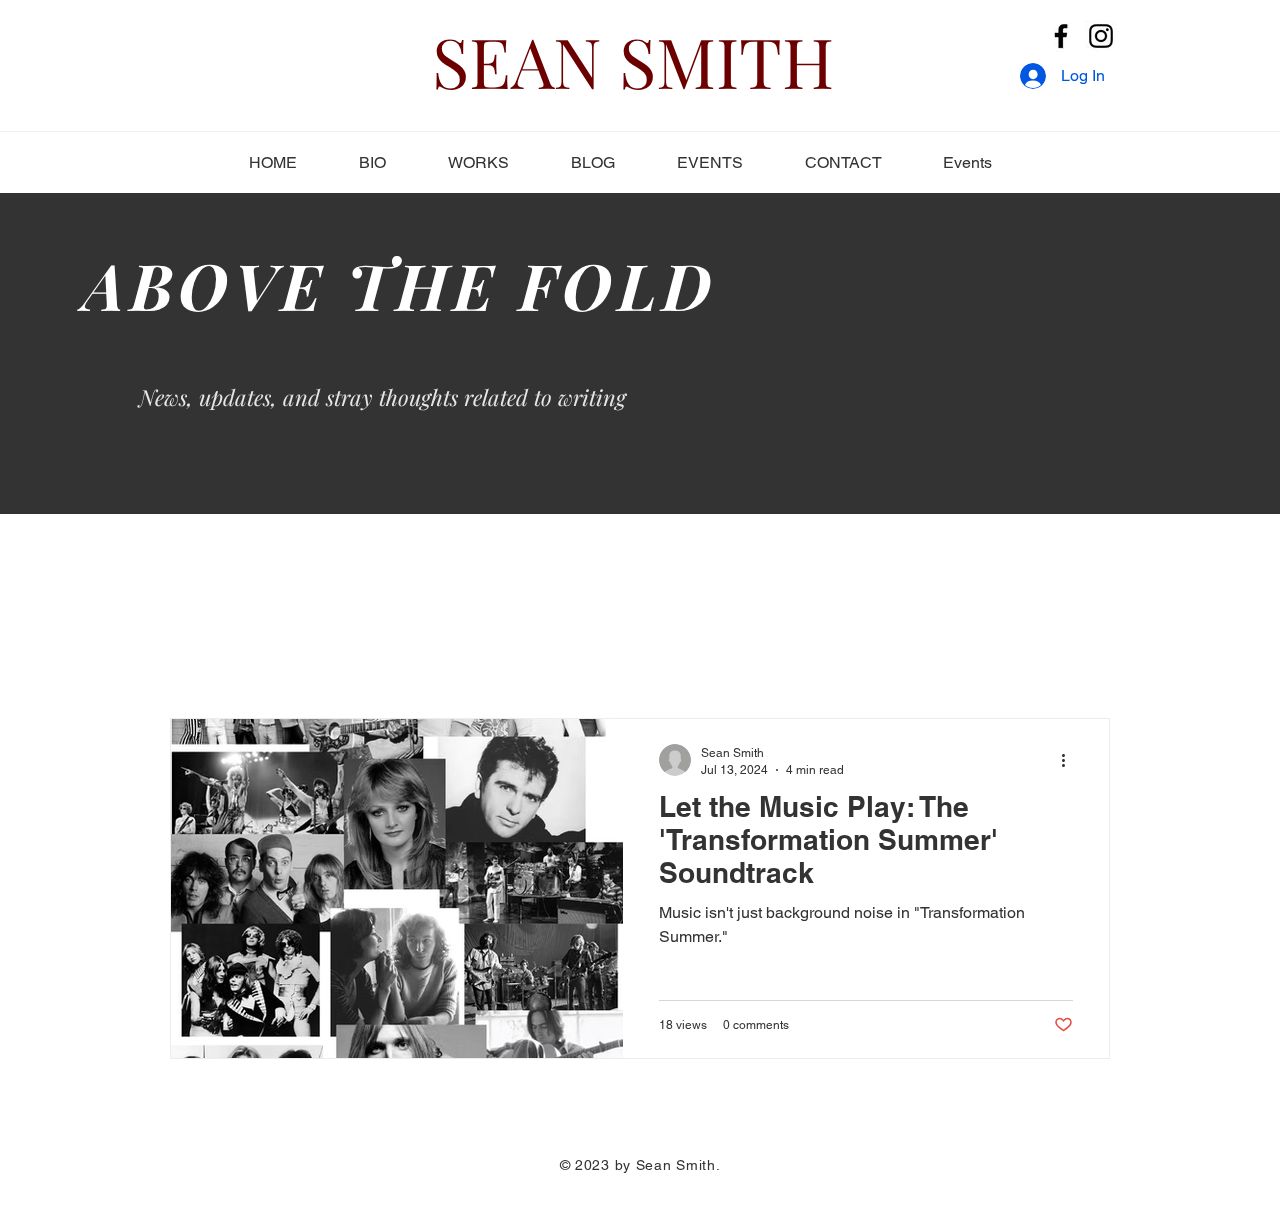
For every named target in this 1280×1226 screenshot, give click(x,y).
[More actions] (1070, 760)
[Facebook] (1061, 36)
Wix (728, 1185)
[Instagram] (1101, 36)
